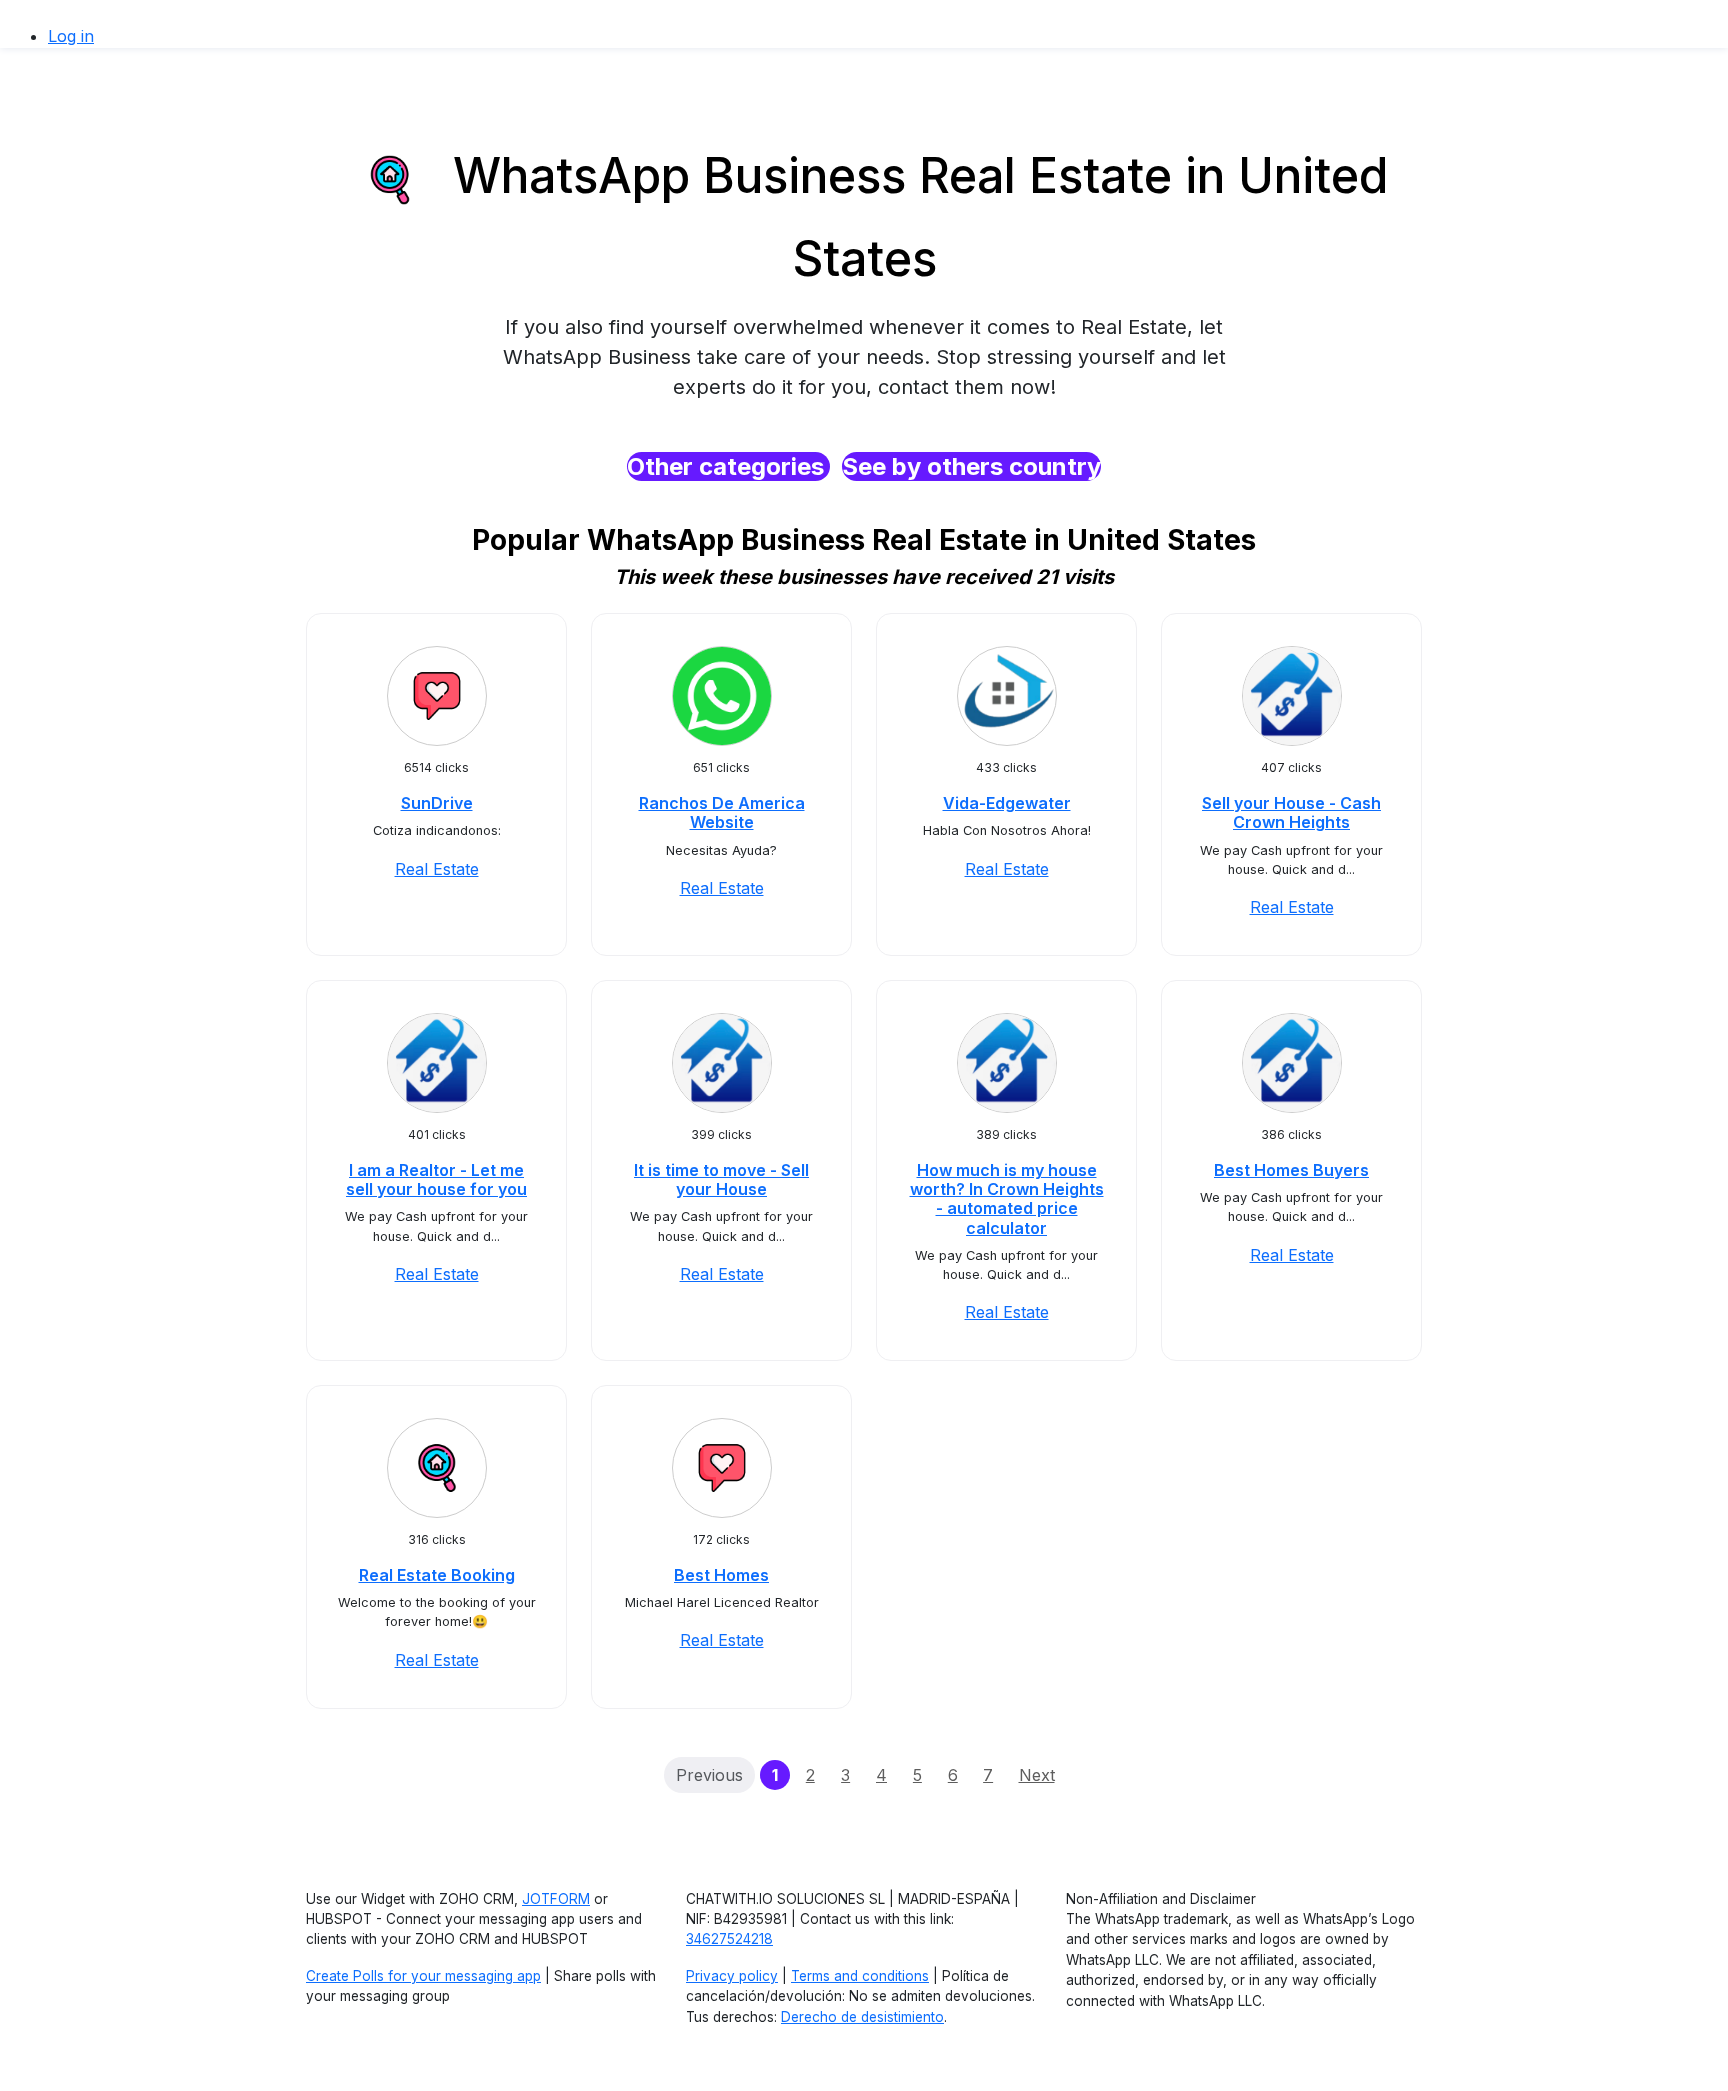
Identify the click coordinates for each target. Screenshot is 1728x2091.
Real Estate (437, 869)
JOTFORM (556, 1899)
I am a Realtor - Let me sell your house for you (436, 1179)
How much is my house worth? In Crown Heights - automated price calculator (1007, 1199)
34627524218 (729, 1939)
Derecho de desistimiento (862, 2017)
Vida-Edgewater (1007, 803)
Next (1037, 1775)
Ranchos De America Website (722, 812)
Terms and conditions (860, 1976)
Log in (71, 36)
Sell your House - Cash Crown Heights (1291, 812)
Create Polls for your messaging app (423, 1976)
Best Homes (721, 1575)
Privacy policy (732, 1976)
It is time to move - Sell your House (721, 1179)
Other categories (728, 466)
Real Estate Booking (437, 1575)
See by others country (971, 466)
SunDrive (437, 803)
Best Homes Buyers (1291, 1170)
